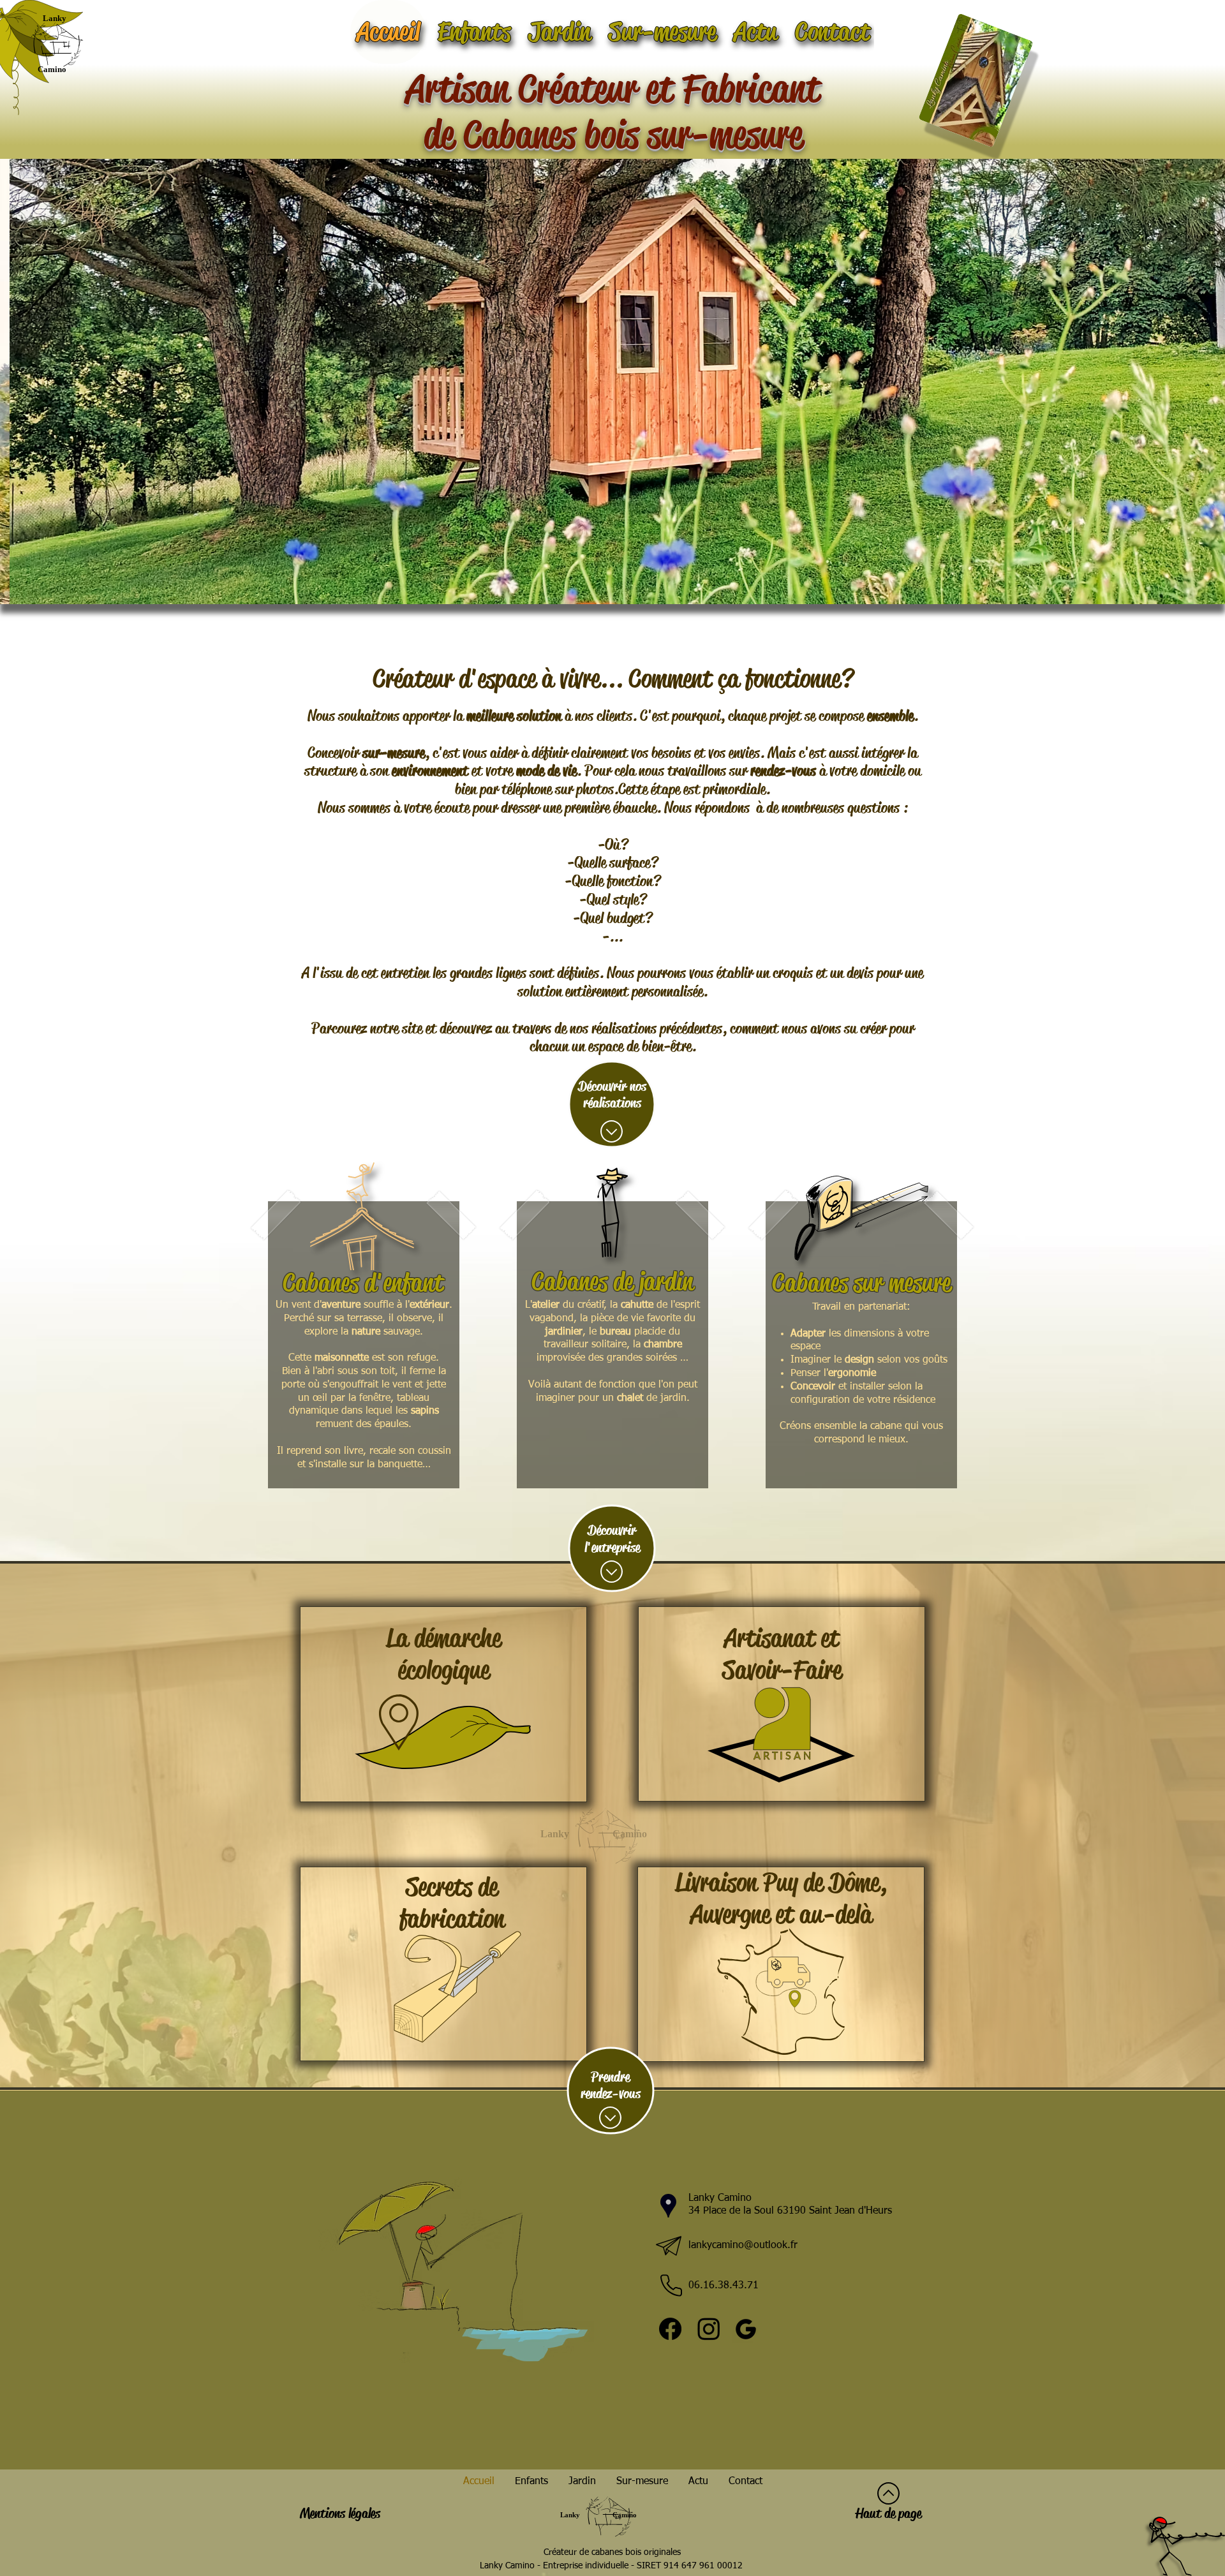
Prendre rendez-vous (611, 2085)
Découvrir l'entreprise (612, 1539)
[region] (364, 1345)
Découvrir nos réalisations (612, 1095)
